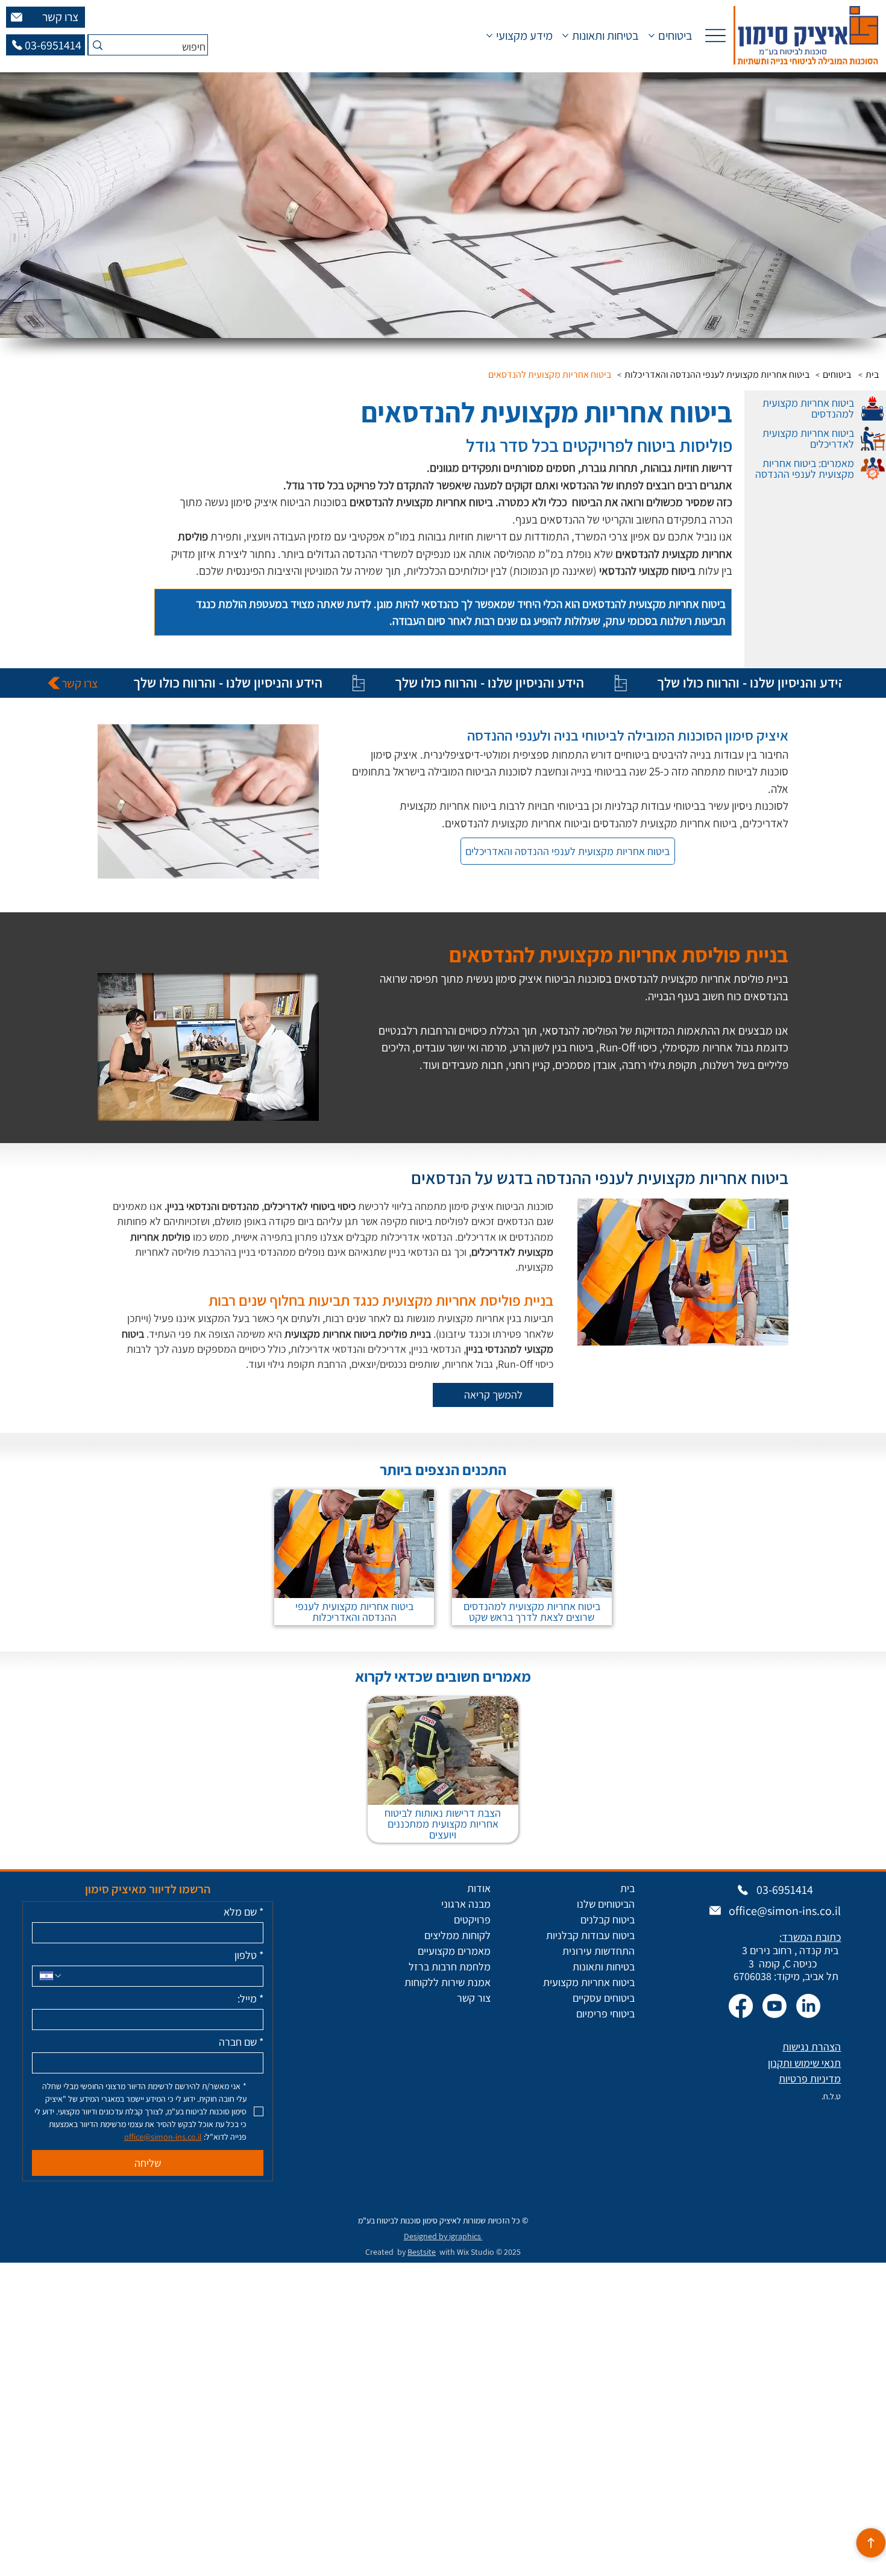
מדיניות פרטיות (810, 2079)
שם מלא (243, 1912)
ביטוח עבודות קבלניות (590, 1935)
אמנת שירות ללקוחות (448, 1982)
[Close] (871, 2543)
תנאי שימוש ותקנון (804, 2063)
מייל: (250, 1999)
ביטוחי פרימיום (605, 2013)
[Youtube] (774, 2006)
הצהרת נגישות (812, 2047)
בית (627, 1888)
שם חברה (241, 2042)
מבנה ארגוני (466, 1904)
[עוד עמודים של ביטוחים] (652, 36)
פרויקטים (472, 1919)
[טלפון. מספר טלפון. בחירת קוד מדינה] (51, 1976)
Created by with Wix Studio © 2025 (443, 2252)
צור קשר (474, 1998)
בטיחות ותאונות (604, 1966)
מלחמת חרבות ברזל (450, 1966)
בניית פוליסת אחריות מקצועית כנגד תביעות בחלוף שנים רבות (381, 1300)
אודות (479, 1888)
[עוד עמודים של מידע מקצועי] (489, 36)
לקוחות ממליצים (457, 1935)
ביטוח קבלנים (608, 1919)
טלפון (249, 1955)
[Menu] (715, 35)
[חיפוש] (97, 45)
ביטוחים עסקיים (604, 1998)
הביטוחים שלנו (606, 1904)
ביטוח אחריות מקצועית (589, 1982)
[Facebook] (741, 2006)
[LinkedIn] (808, 2006)
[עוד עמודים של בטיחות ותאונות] (565, 36)
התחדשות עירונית (599, 1951)
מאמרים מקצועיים (454, 1951)
